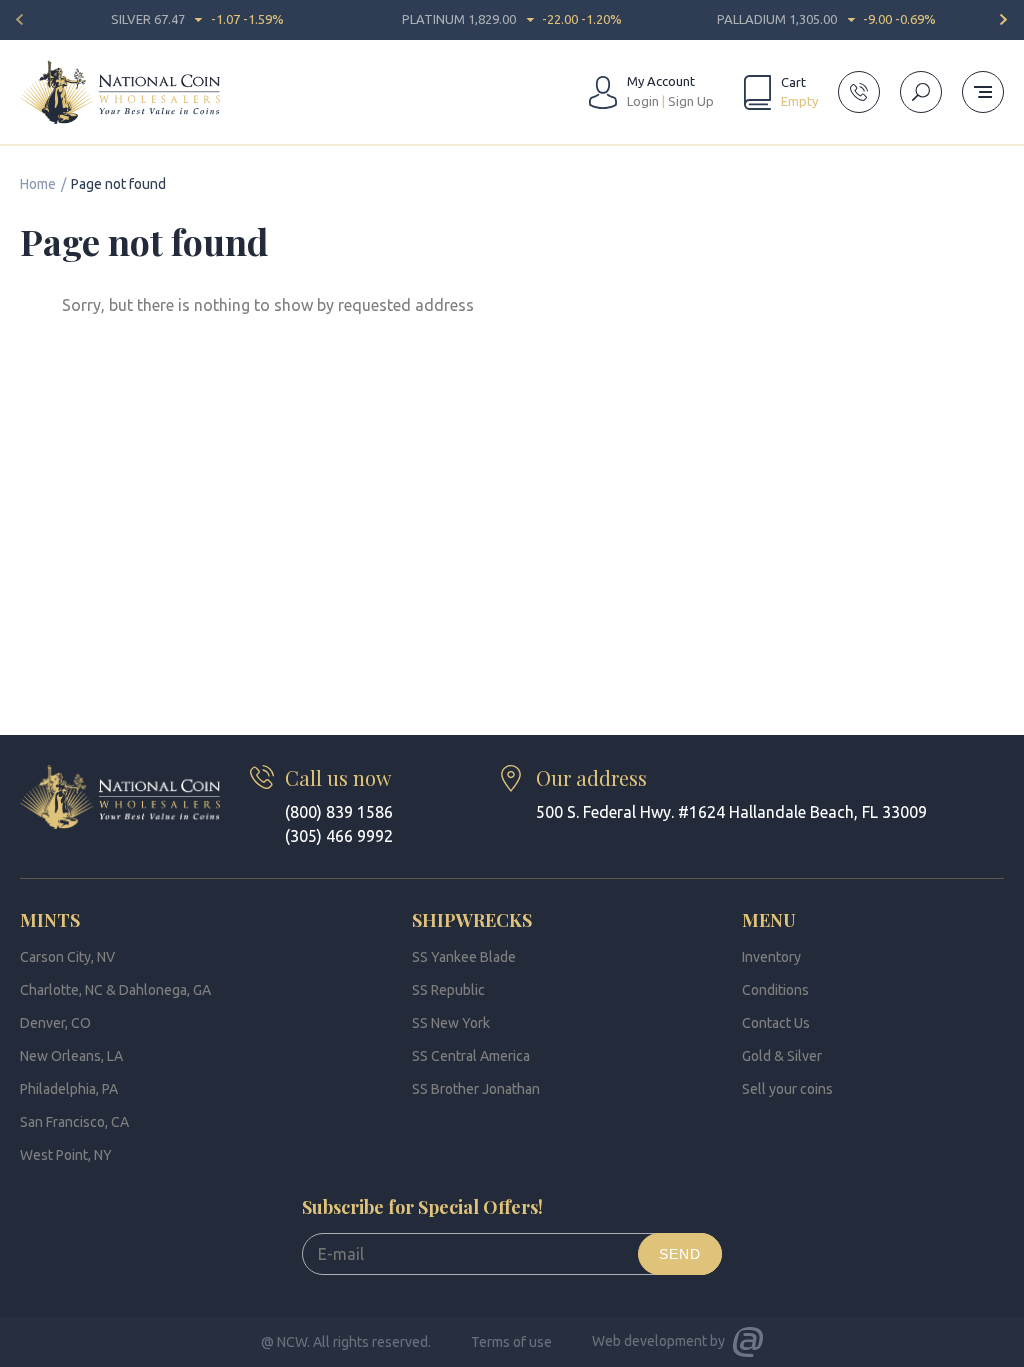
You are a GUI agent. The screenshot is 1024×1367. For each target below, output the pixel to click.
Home (38, 184)
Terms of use (511, 1342)
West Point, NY (66, 1155)
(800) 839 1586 (339, 812)
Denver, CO (55, 1023)
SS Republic (448, 990)
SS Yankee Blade (464, 957)
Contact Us (776, 1023)
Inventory (771, 957)
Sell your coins (787, 1089)
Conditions (775, 990)
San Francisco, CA (74, 1122)
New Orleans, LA (71, 1056)
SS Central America (471, 1056)
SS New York (451, 1023)
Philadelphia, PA (69, 1089)
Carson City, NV (67, 957)
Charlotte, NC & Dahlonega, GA (115, 990)
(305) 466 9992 (339, 836)
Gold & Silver (782, 1056)
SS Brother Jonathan (476, 1089)
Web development (649, 1341)
